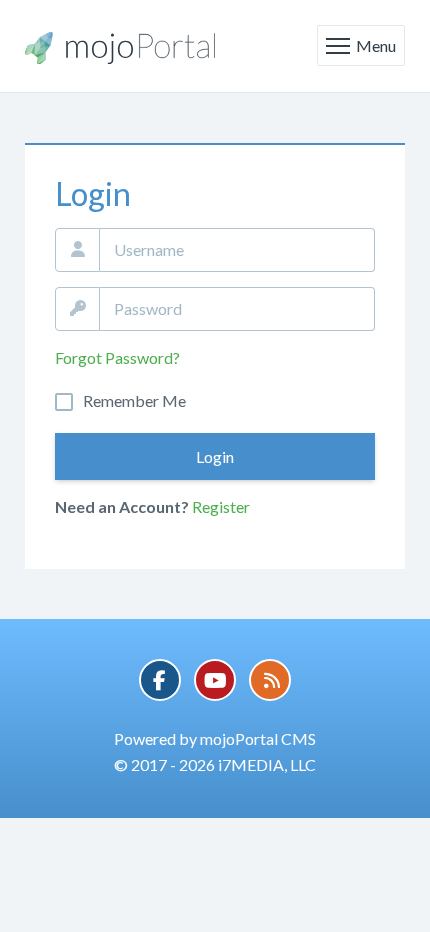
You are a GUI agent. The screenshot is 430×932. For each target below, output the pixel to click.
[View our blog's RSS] (270, 680)
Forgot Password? (117, 357)
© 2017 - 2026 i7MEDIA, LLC (215, 764)
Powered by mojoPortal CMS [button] (215, 738)
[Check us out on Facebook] (160, 680)
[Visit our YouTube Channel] (215, 680)
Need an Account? (122, 506)
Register (221, 506)
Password (77, 309)
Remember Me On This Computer (134, 401)
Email (77, 250)
